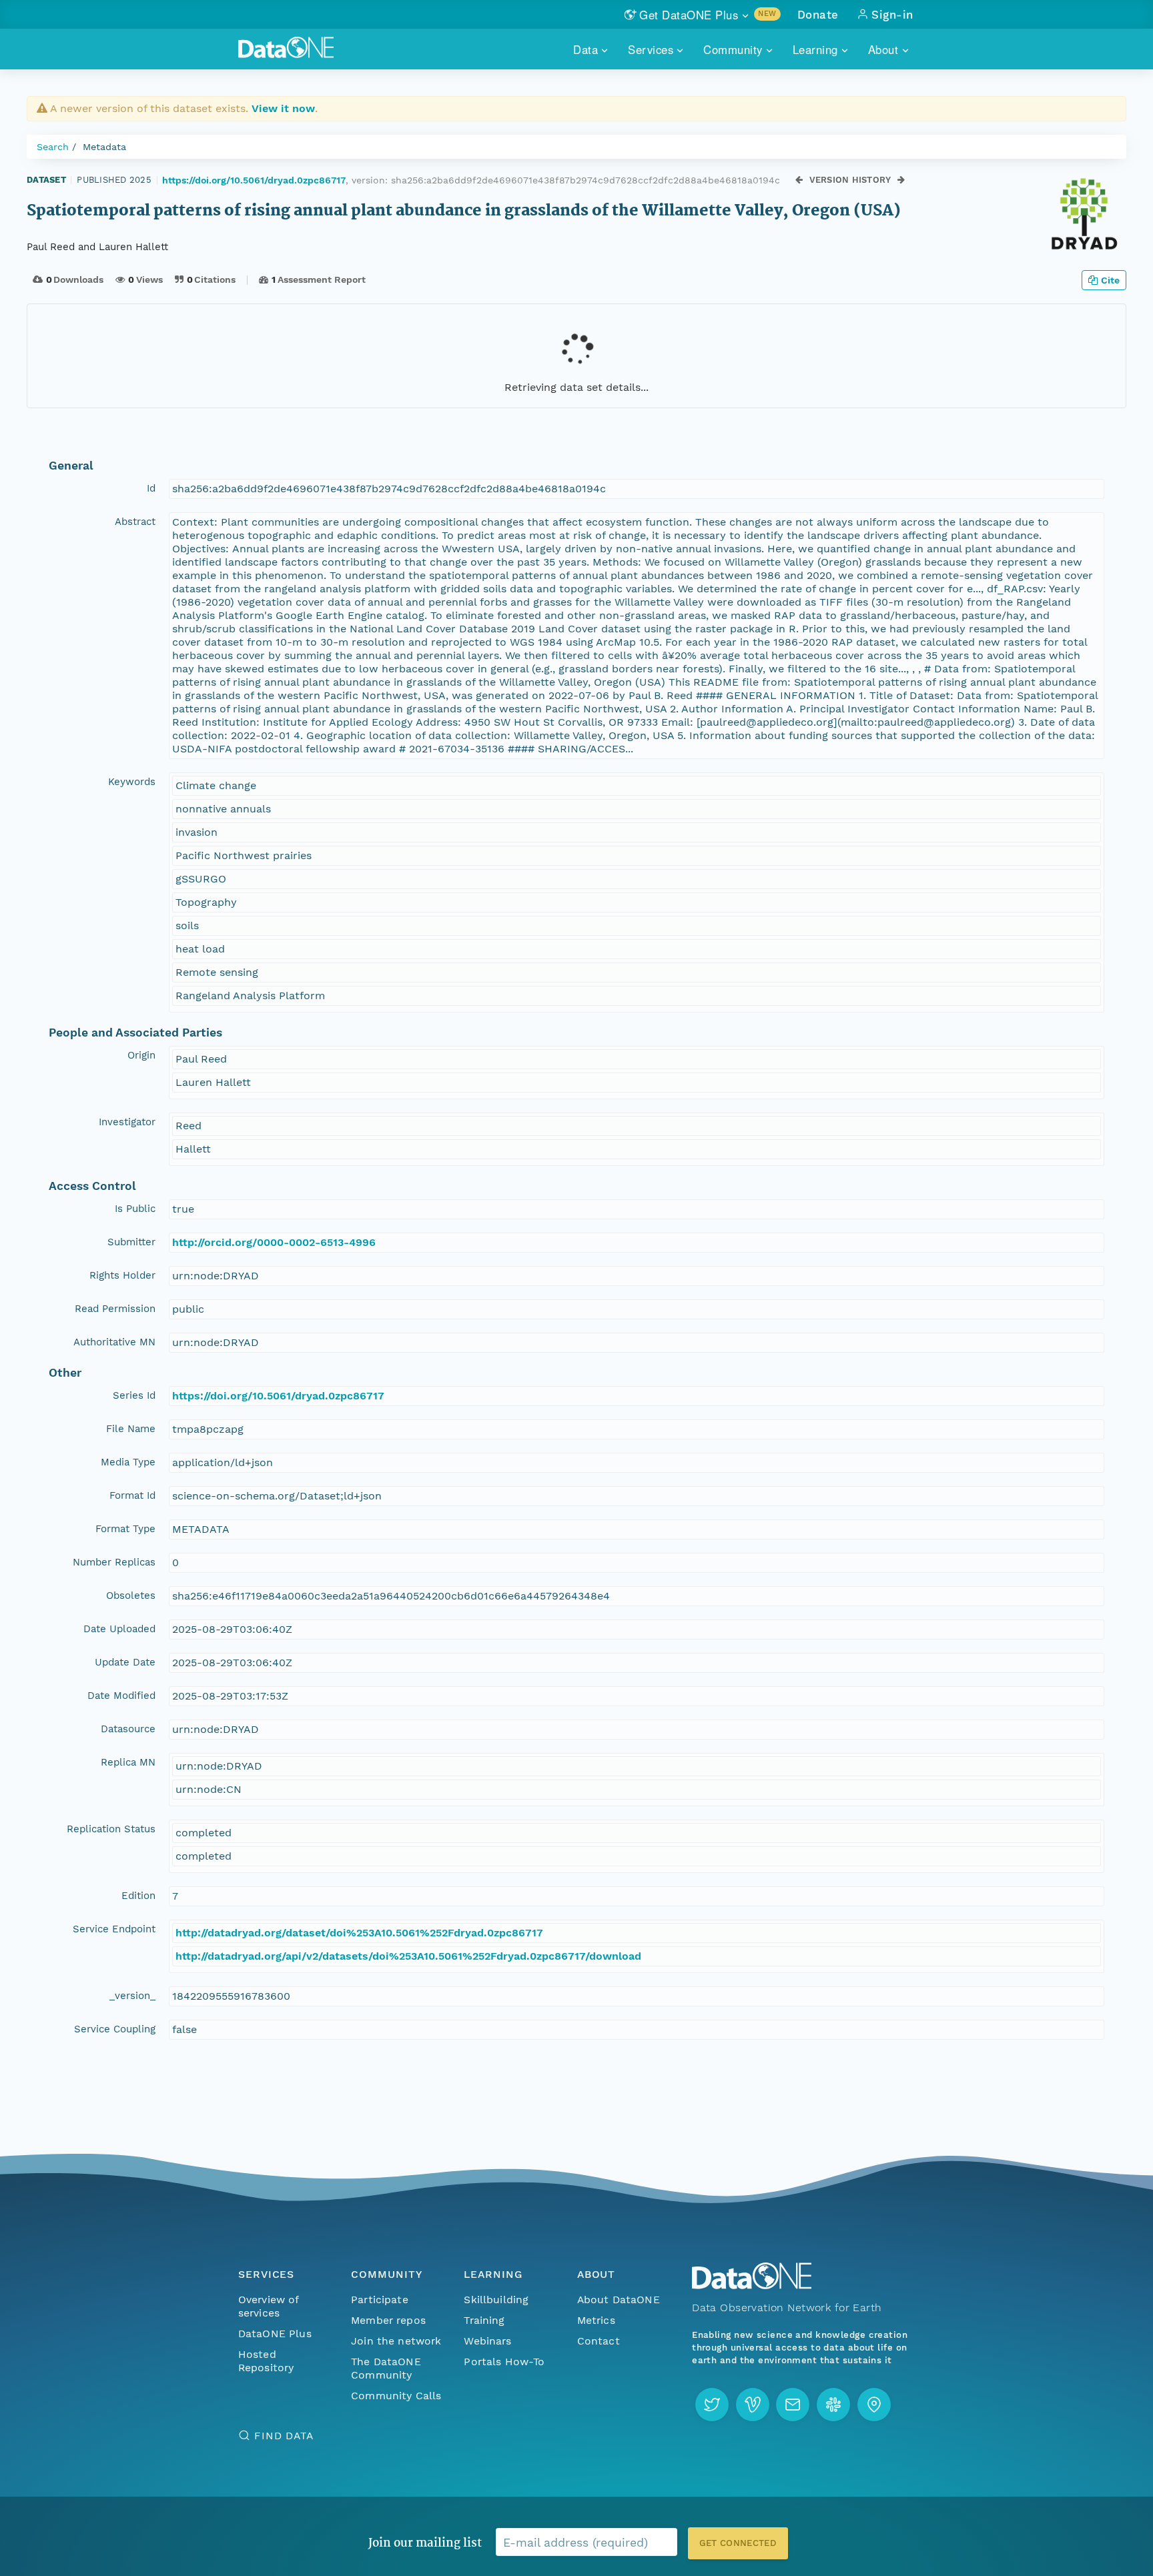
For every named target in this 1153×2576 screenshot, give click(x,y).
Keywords (132, 782)
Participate (380, 2300)
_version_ (132, 1996)
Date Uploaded (119, 1629)
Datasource (128, 1729)
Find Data (284, 2436)
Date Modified (121, 1696)
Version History (850, 180)
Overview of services (269, 2306)
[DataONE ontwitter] (712, 2405)
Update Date (125, 1662)
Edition (138, 1896)
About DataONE (619, 2300)
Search (53, 147)
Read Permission (115, 1309)
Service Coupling (115, 2029)
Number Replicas (114, 1562)
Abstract (135, 522)
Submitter (131, 1242)
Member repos (388, 2320)
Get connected (738, 2543)
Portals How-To (504, 2362)
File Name (131, 1429)
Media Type (128, 1462)
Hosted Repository (266, 2361)
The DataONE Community (386, 2368)
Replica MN (128, 1762)
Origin (141, 1055)
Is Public (135, 1209)
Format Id (132, 1495)
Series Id (134, 1395)
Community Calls (396, 2396)
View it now (283, 108)
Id (151, 488)
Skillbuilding (496, 2300)
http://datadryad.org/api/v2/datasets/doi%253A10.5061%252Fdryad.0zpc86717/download (408, 1956)
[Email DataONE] (793, 2405)
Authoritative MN (114, 1342)
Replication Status (111, 1829)
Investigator (127, 1122)
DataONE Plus (275, 2334)
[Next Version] (901, 180)
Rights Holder (122, 1275)
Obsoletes (131, 1595)
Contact (599, 2341)
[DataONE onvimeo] (753, 2405)
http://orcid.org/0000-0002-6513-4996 (274, 1242)
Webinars (487, 2341)
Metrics (596, 2320)
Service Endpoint (114, 1929)
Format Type (125, 1529)
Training (484, 2320)
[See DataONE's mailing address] (874, 2405)
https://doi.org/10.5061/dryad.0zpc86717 (254, 180)
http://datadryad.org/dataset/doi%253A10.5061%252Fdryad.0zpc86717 (359, 1933)
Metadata (104, 147)
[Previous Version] (799, 180)
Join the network (396, 2341)
